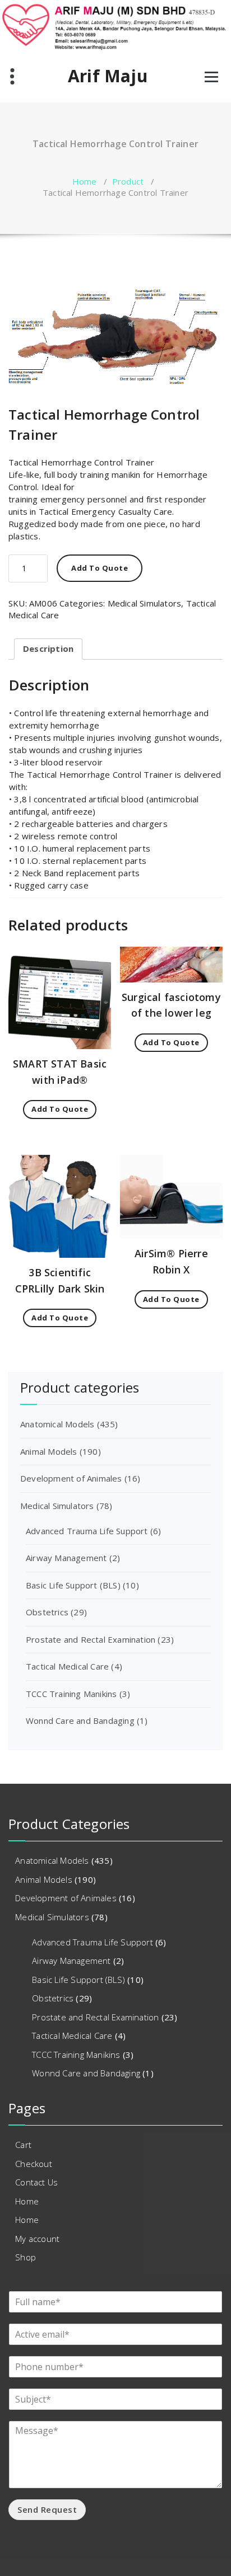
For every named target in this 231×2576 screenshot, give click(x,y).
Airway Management (66, 1558)
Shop (26, 2257)
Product (128, 181)
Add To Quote (100, 568)
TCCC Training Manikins (71, 1694)
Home (85, 181)
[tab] (48, 649)
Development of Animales (71, 1478)
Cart (23, 2145)
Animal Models (49, 1451)
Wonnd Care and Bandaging (80, 1721)
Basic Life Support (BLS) (73, 1585)
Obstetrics (47, 1612)
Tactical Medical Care (67, 1666)
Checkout (34, 2164)
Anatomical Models (57, 1424)
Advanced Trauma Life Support (87, 1531)
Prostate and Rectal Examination (91, 1639)
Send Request (47, 2509)
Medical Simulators (145, 603)
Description (48, 648)
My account (37, 2239)
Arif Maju (108, 76)
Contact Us (36, 2182)
